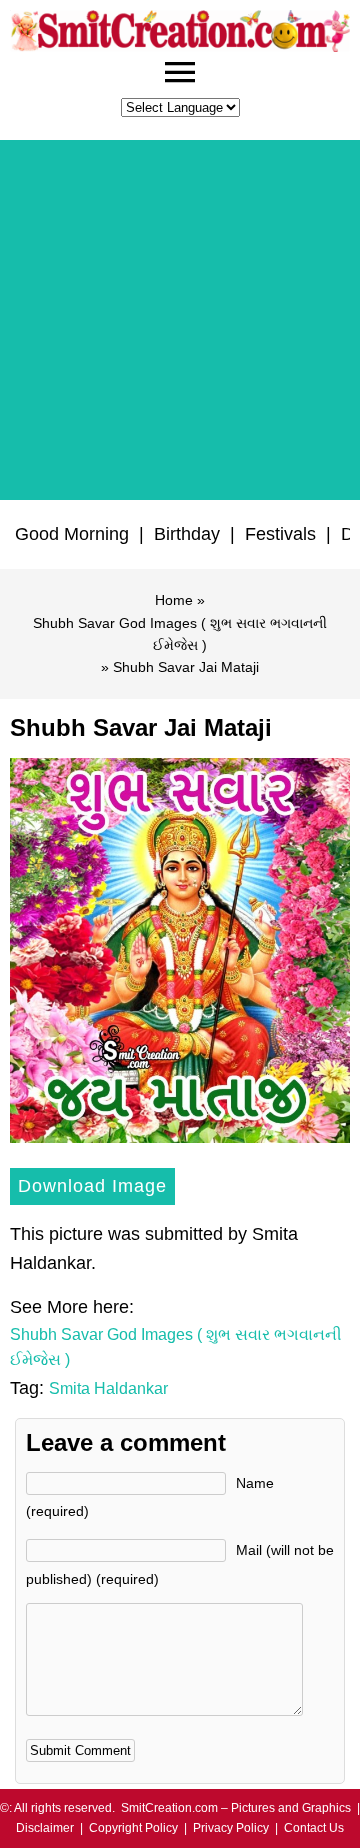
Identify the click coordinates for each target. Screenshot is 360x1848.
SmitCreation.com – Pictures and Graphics (236, 1808)
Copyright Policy (133, 1828)
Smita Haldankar (108, 1388)
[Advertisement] (180, 320)
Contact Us (314, 1828)
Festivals (280, 534)
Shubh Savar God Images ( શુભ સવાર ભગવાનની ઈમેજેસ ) (180, 634)
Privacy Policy (231, 1828)
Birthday (187, 534)
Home (174, 600)
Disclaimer (45, 1828)
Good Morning (72, 534)
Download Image (92, 1186)
